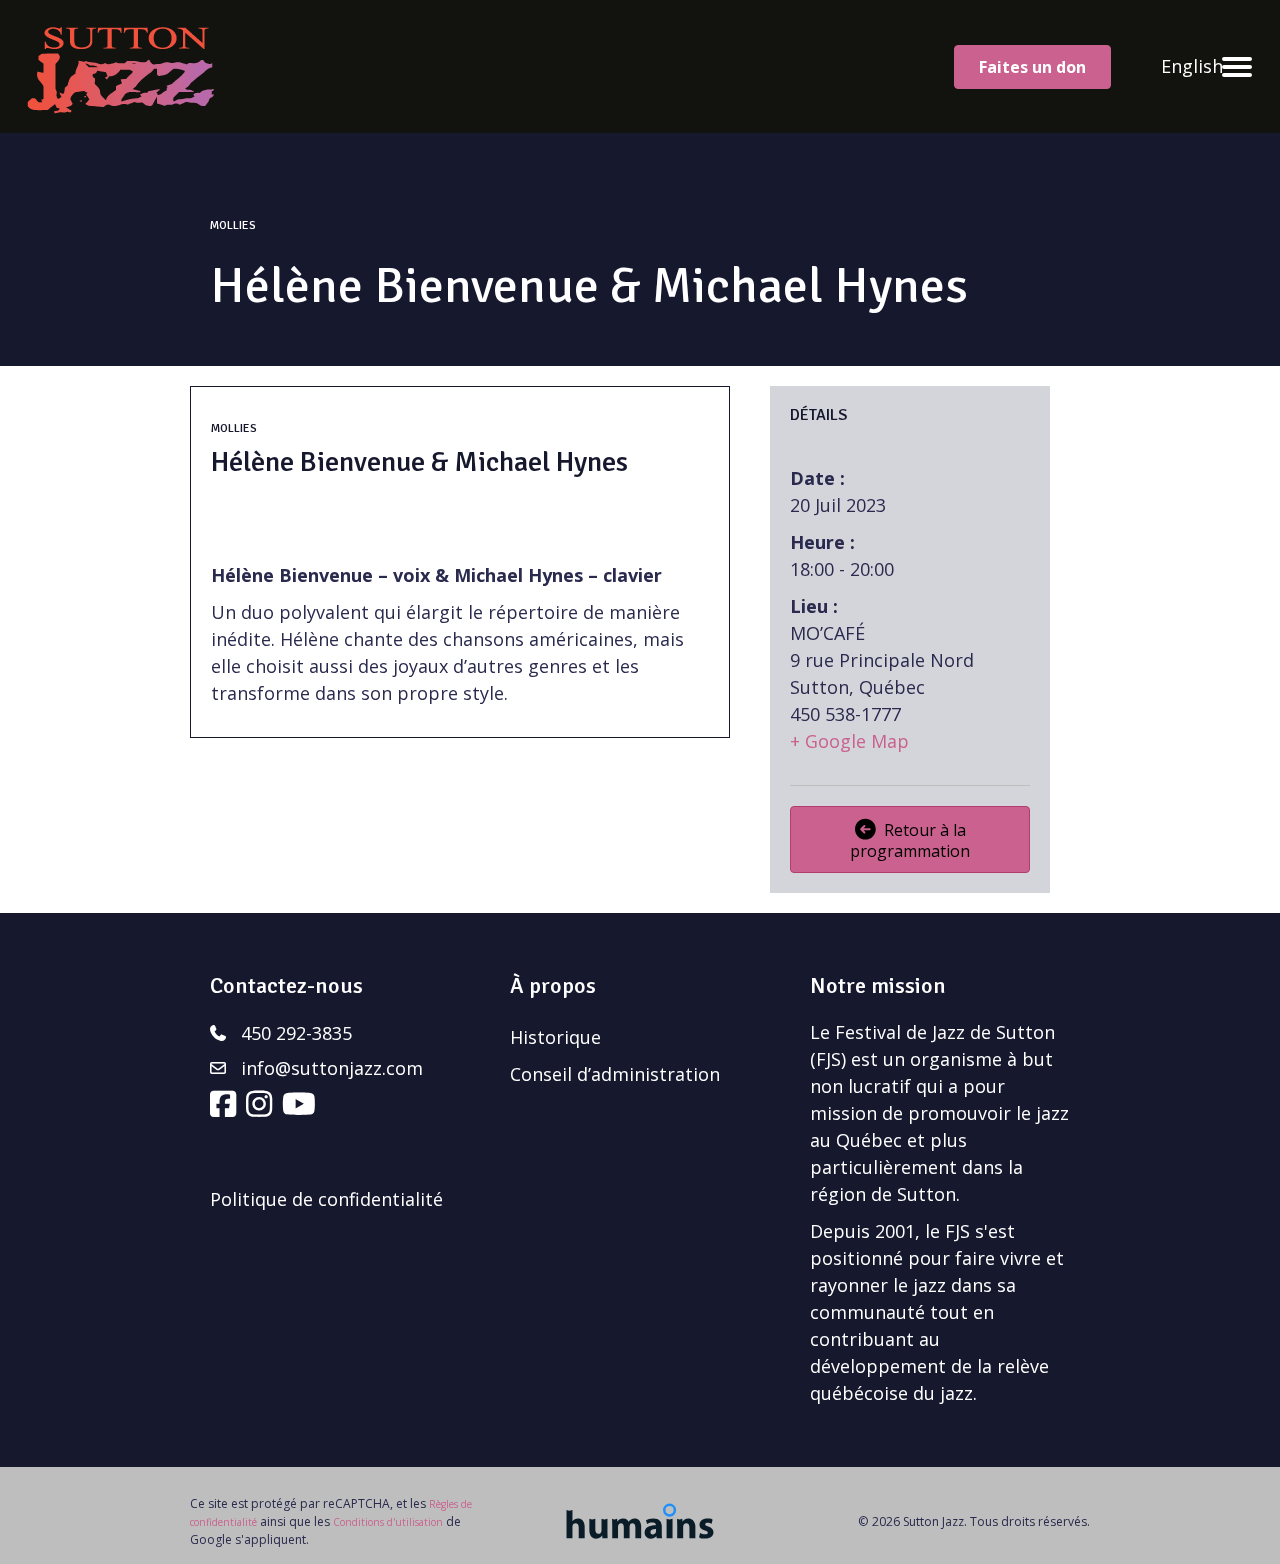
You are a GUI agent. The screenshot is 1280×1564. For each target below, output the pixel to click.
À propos (553, 985)
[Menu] (1237, 67)
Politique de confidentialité (326, 1199)
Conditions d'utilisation (388, 1522)
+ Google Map (849, 741)
